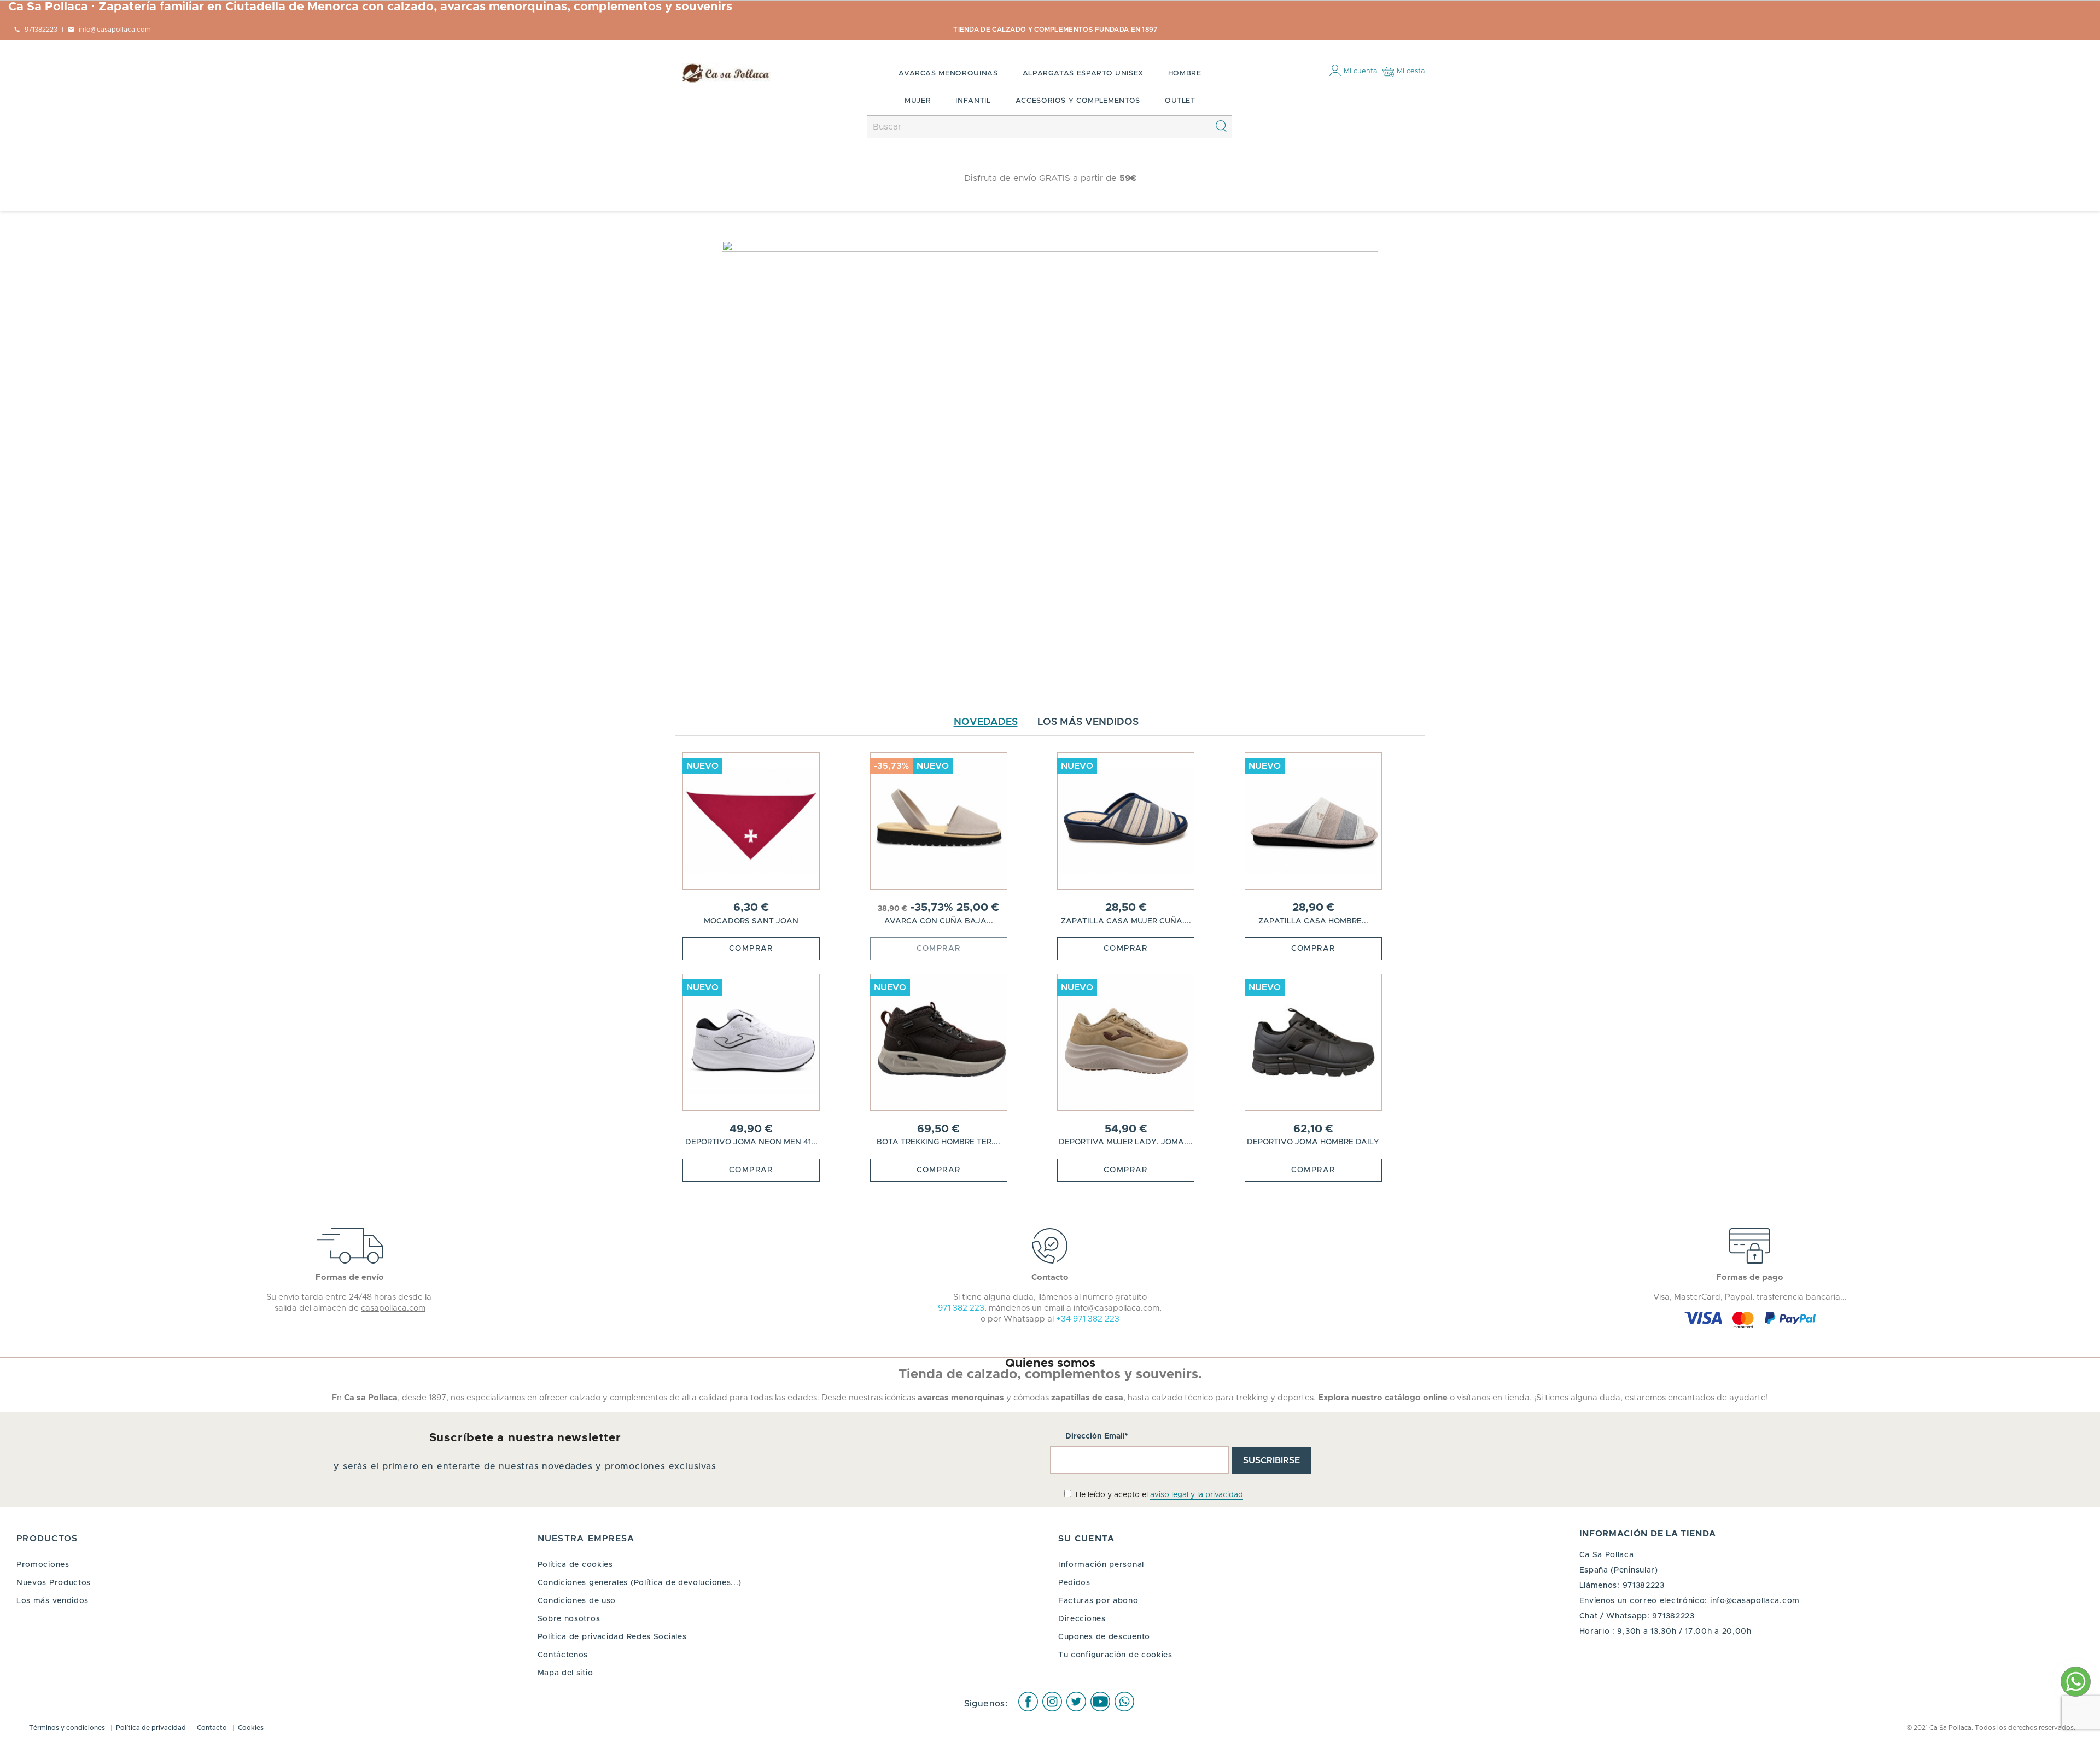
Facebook (1028, 1702)
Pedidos (1074, 1583)
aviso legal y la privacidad (1197, 1495)
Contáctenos (563, 1655)
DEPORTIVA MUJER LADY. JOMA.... (1126, 1142)
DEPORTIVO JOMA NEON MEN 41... (751, 1142)
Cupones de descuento (1104, 1637)
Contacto (213, 1728)
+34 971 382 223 (1088, 1319)
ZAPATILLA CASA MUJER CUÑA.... (1126, 921)
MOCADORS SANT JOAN (751, 921)
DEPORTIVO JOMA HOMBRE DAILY (1313, 1142)
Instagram (1052, 1702)
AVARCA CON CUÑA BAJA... (939, 921)
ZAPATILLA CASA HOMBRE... (1313, 921)
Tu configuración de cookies (1115, 1655)
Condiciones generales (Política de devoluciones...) (640, 1583)
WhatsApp (1124, 1702)
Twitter (1076, 1702)
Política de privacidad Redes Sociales (612, 1637)
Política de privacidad (152, 1728)
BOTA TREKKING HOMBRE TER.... (938, 1142)
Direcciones (1082, 1619)
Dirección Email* (1097, 1436)
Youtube (1100, 1702)
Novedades (986, 722)
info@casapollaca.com (1755, 1601)
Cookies (251, 1728)
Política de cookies (575, 1565)
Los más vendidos (1088, 722)
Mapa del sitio (565, 1673)
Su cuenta (1087, 1539)
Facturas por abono (1098, 1601)
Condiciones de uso (577, 1601)
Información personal (1101, 1565)
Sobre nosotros (569, 1619)
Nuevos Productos (54, 1583)
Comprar (751, 949)
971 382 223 (961, 1308)
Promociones (43, 1565)
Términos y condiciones (68, 1728)
